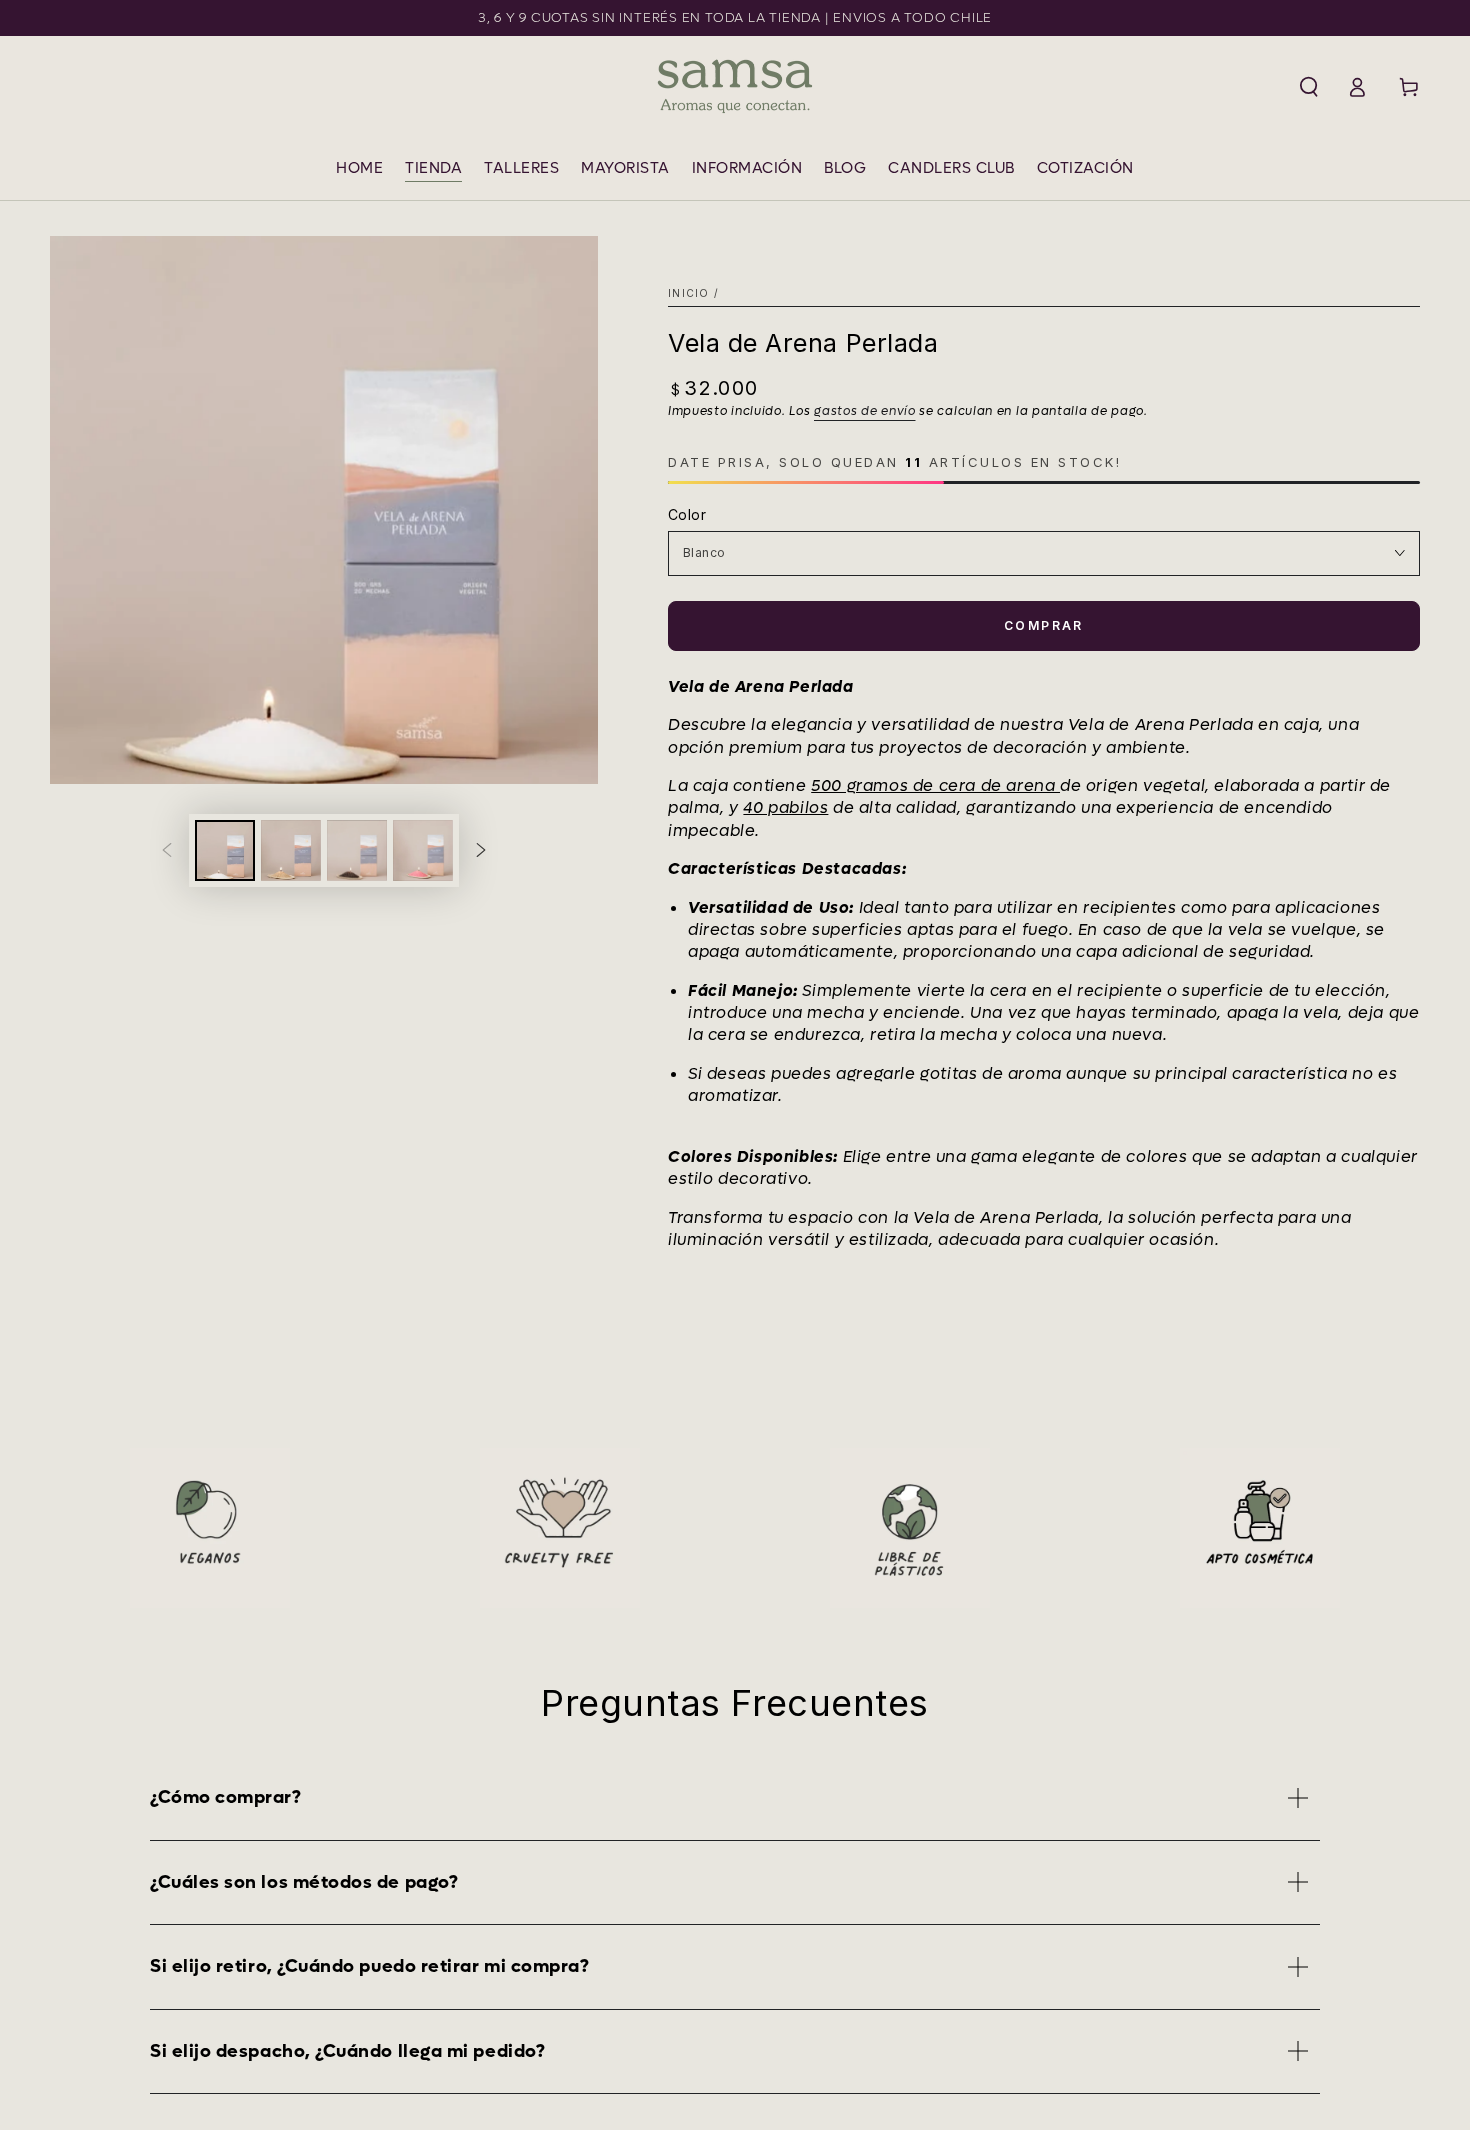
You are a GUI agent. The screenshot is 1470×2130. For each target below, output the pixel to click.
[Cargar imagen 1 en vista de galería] (225, 850)
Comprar (1044, 625)
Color (687, 514)
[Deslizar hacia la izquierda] (167, 850)
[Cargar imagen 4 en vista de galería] (423, 850)
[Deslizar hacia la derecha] (481, 850)
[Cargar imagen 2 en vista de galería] (291, 850)
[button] (1309, 87)
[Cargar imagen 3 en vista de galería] (357, 850)
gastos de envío (865, 411)
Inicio (689, 293)
